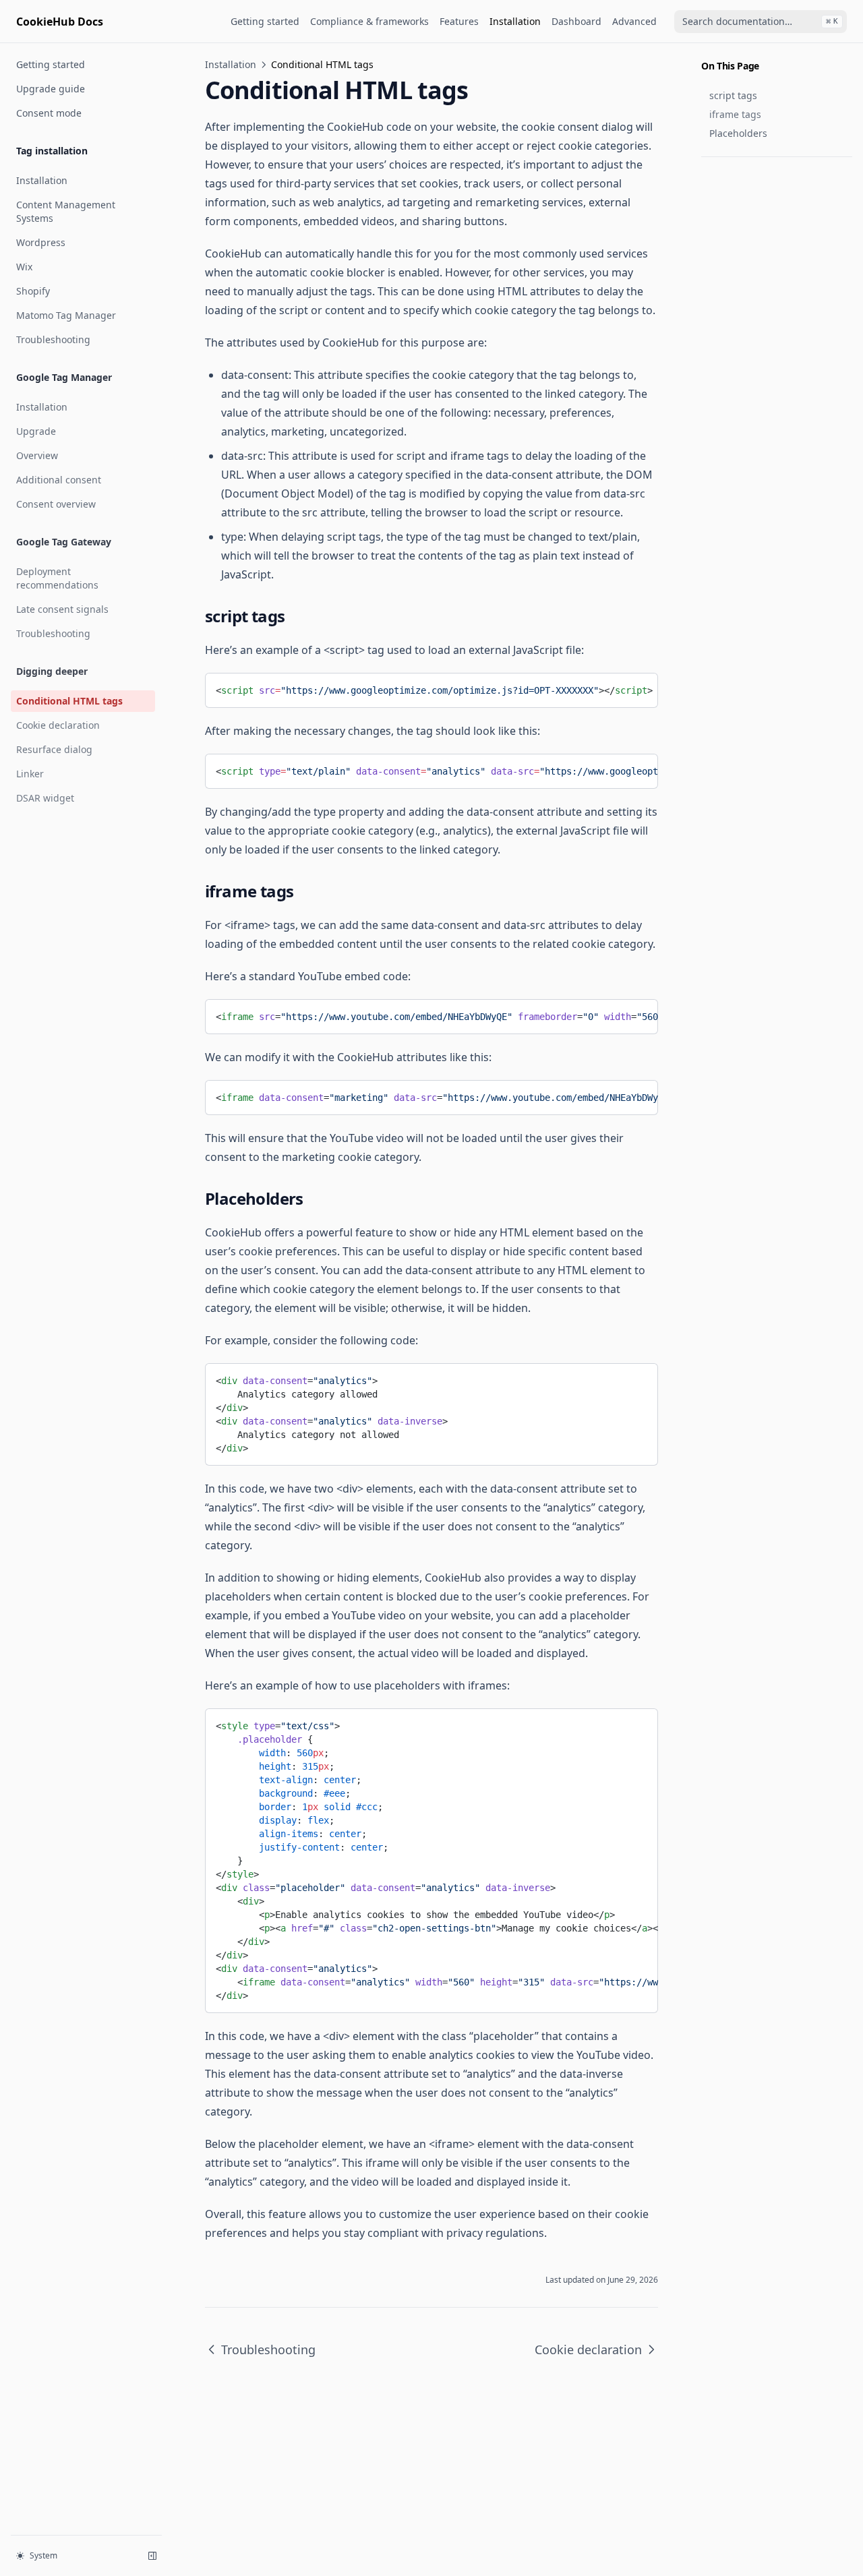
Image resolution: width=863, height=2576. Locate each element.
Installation (515, 21)
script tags (733, 95)
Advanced (634, 21)
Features (459, 21)
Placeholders (738, 133)
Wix (24, 267)
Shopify (33, 291)
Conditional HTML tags (69, 701)
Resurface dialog (54, 749)
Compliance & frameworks (369, 21)
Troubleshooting (53, 339)
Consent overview (56, 504)
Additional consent (59, 480)
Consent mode (49, 113)
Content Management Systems (66, 211)
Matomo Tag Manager (66, 315)
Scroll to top (723, 173)
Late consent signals (62, 609)
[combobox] (761, 22)
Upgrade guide (51, 89)
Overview (37, 455)
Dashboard (576, 21)
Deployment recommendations (57, 578)
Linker (30, 774)
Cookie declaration (58, 725)
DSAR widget (45, 798)
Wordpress (41, 242)
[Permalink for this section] (295, 616)
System (43, 2555)
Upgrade (36, 431)
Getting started (265, 21)
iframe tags (735, 114)
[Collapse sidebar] (152, 2556)
